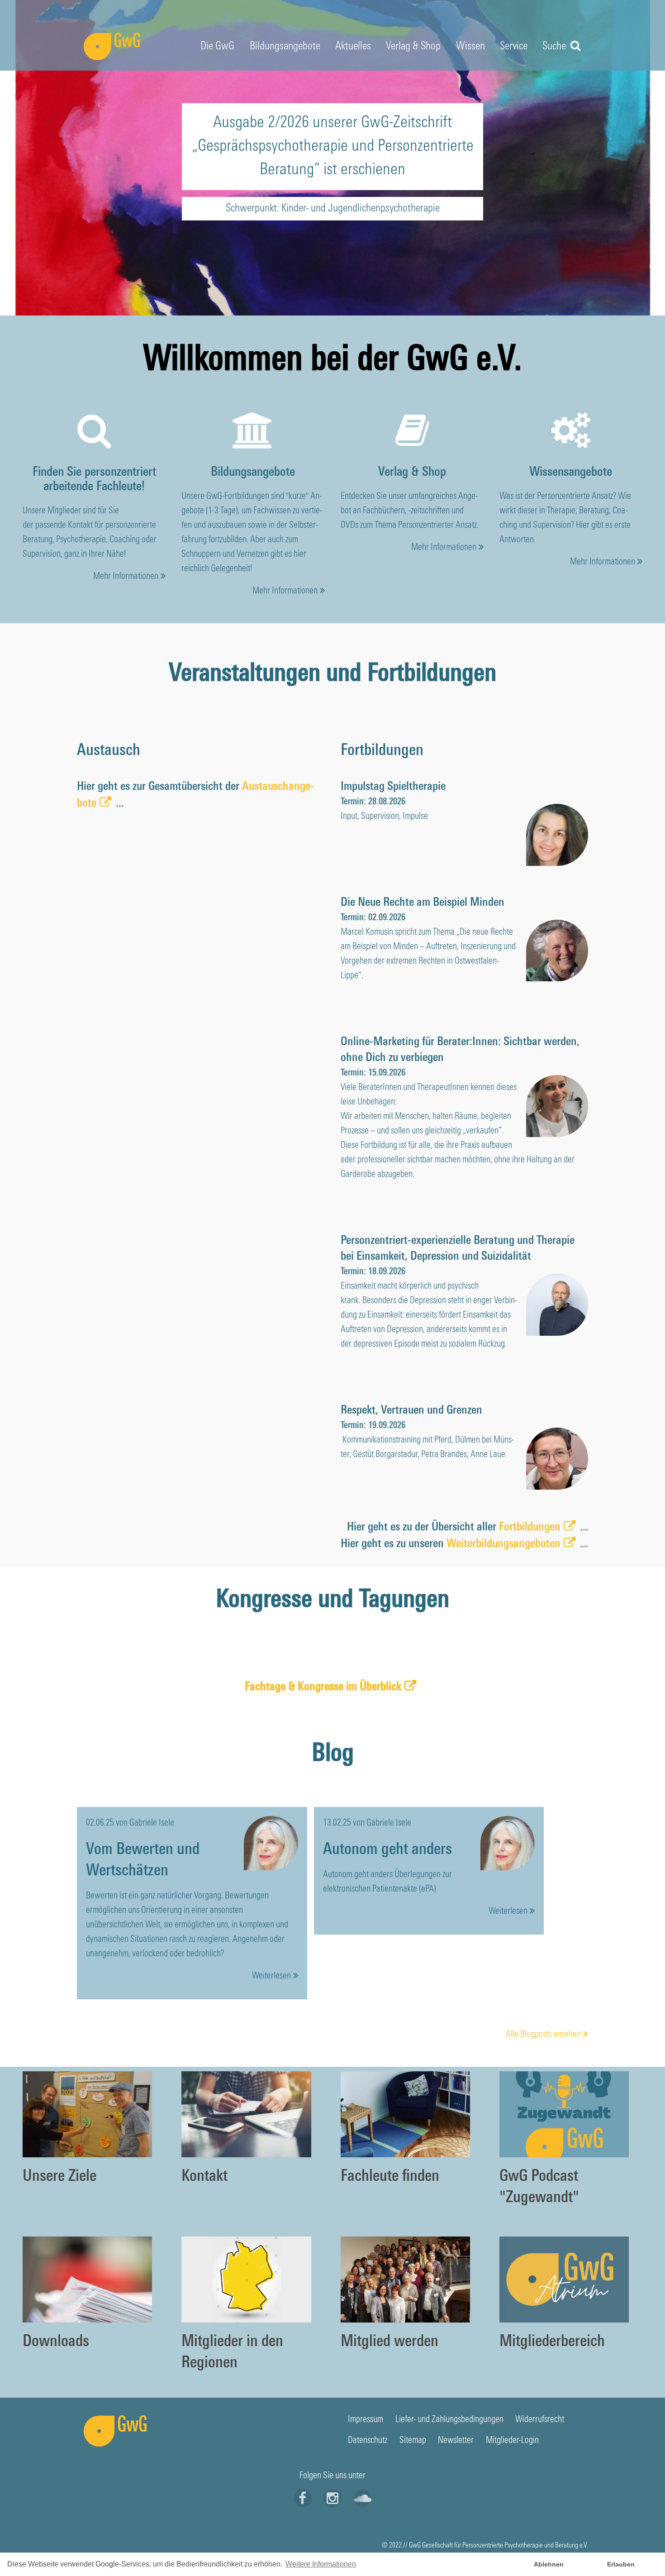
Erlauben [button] (621, 2564)
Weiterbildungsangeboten (503, 1544)
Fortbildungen (530, 1527)
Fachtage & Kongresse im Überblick (323, 1687)
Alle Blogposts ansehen (543, 2035)
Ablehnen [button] (549, 2564)
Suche (555, 47)
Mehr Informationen (126, 577)
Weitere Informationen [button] (321, 2564)
